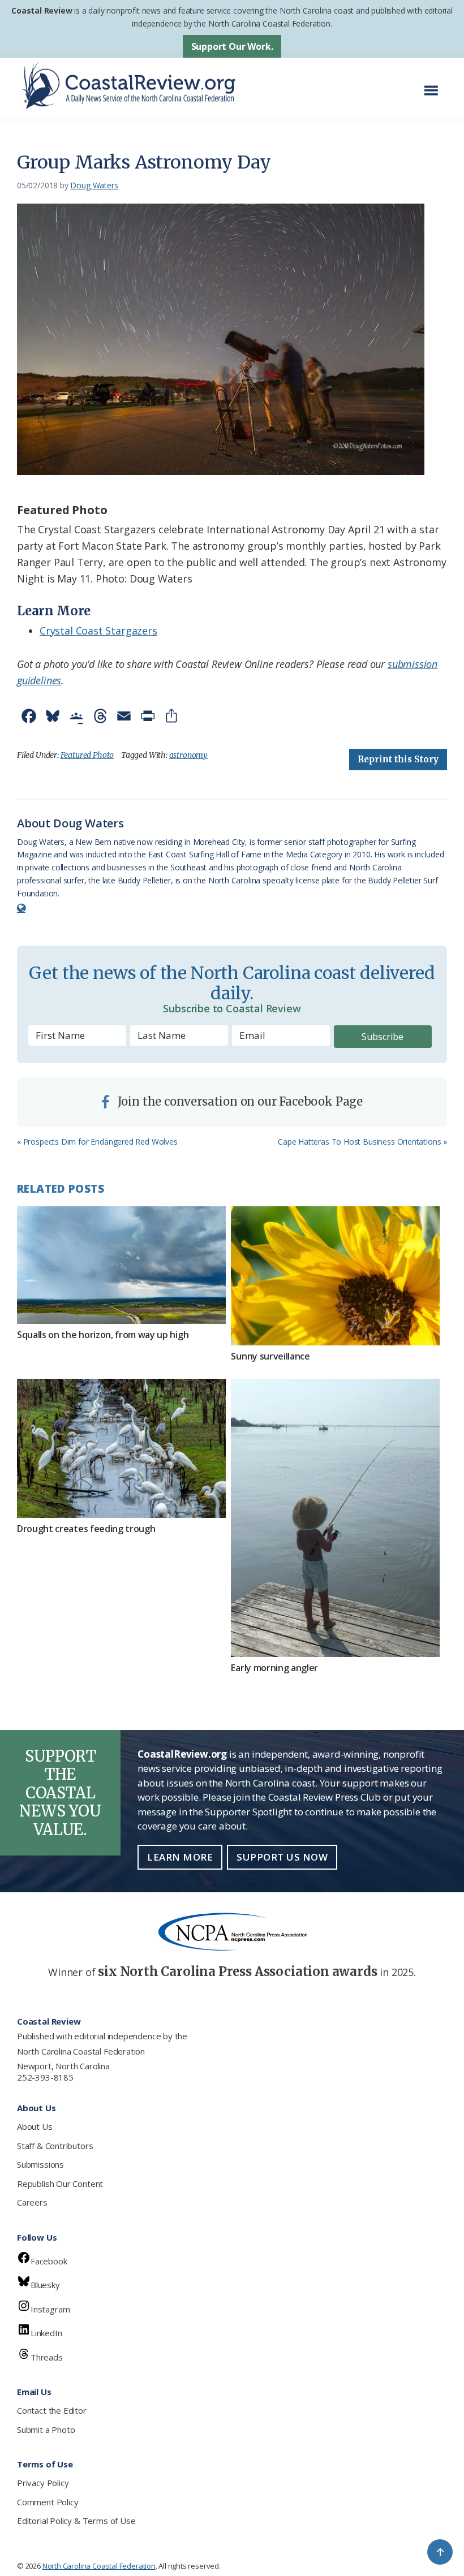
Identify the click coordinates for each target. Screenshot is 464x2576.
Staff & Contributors (55, 2146)
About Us (35, 2126)
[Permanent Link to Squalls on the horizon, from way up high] (121, 1265)
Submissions (40, 2164)
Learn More (180, 1857)
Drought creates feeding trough (86, 1529)
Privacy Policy (43, 2483)
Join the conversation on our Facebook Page (239, 1101)
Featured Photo (87, 755)
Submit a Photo (46, 2430)
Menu (434, 85)
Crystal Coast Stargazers (98, 631)
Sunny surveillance (270, 1356)
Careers (32, 2202)
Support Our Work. (232, 46)
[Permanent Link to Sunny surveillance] (335, 1276)
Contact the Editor (52, 2410)
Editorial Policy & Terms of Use (76, 2521)
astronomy (188, 755)
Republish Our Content (60, 2184)
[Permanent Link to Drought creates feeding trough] (121, 1448)
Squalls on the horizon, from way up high (103, 1335)
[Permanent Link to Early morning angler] (335, 1518)
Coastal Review (42, 10)
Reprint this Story (398, 759)
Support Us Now (282, 1857)
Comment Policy (48, 2502)
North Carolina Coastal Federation (81, 2051)
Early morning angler (274, 1668)
